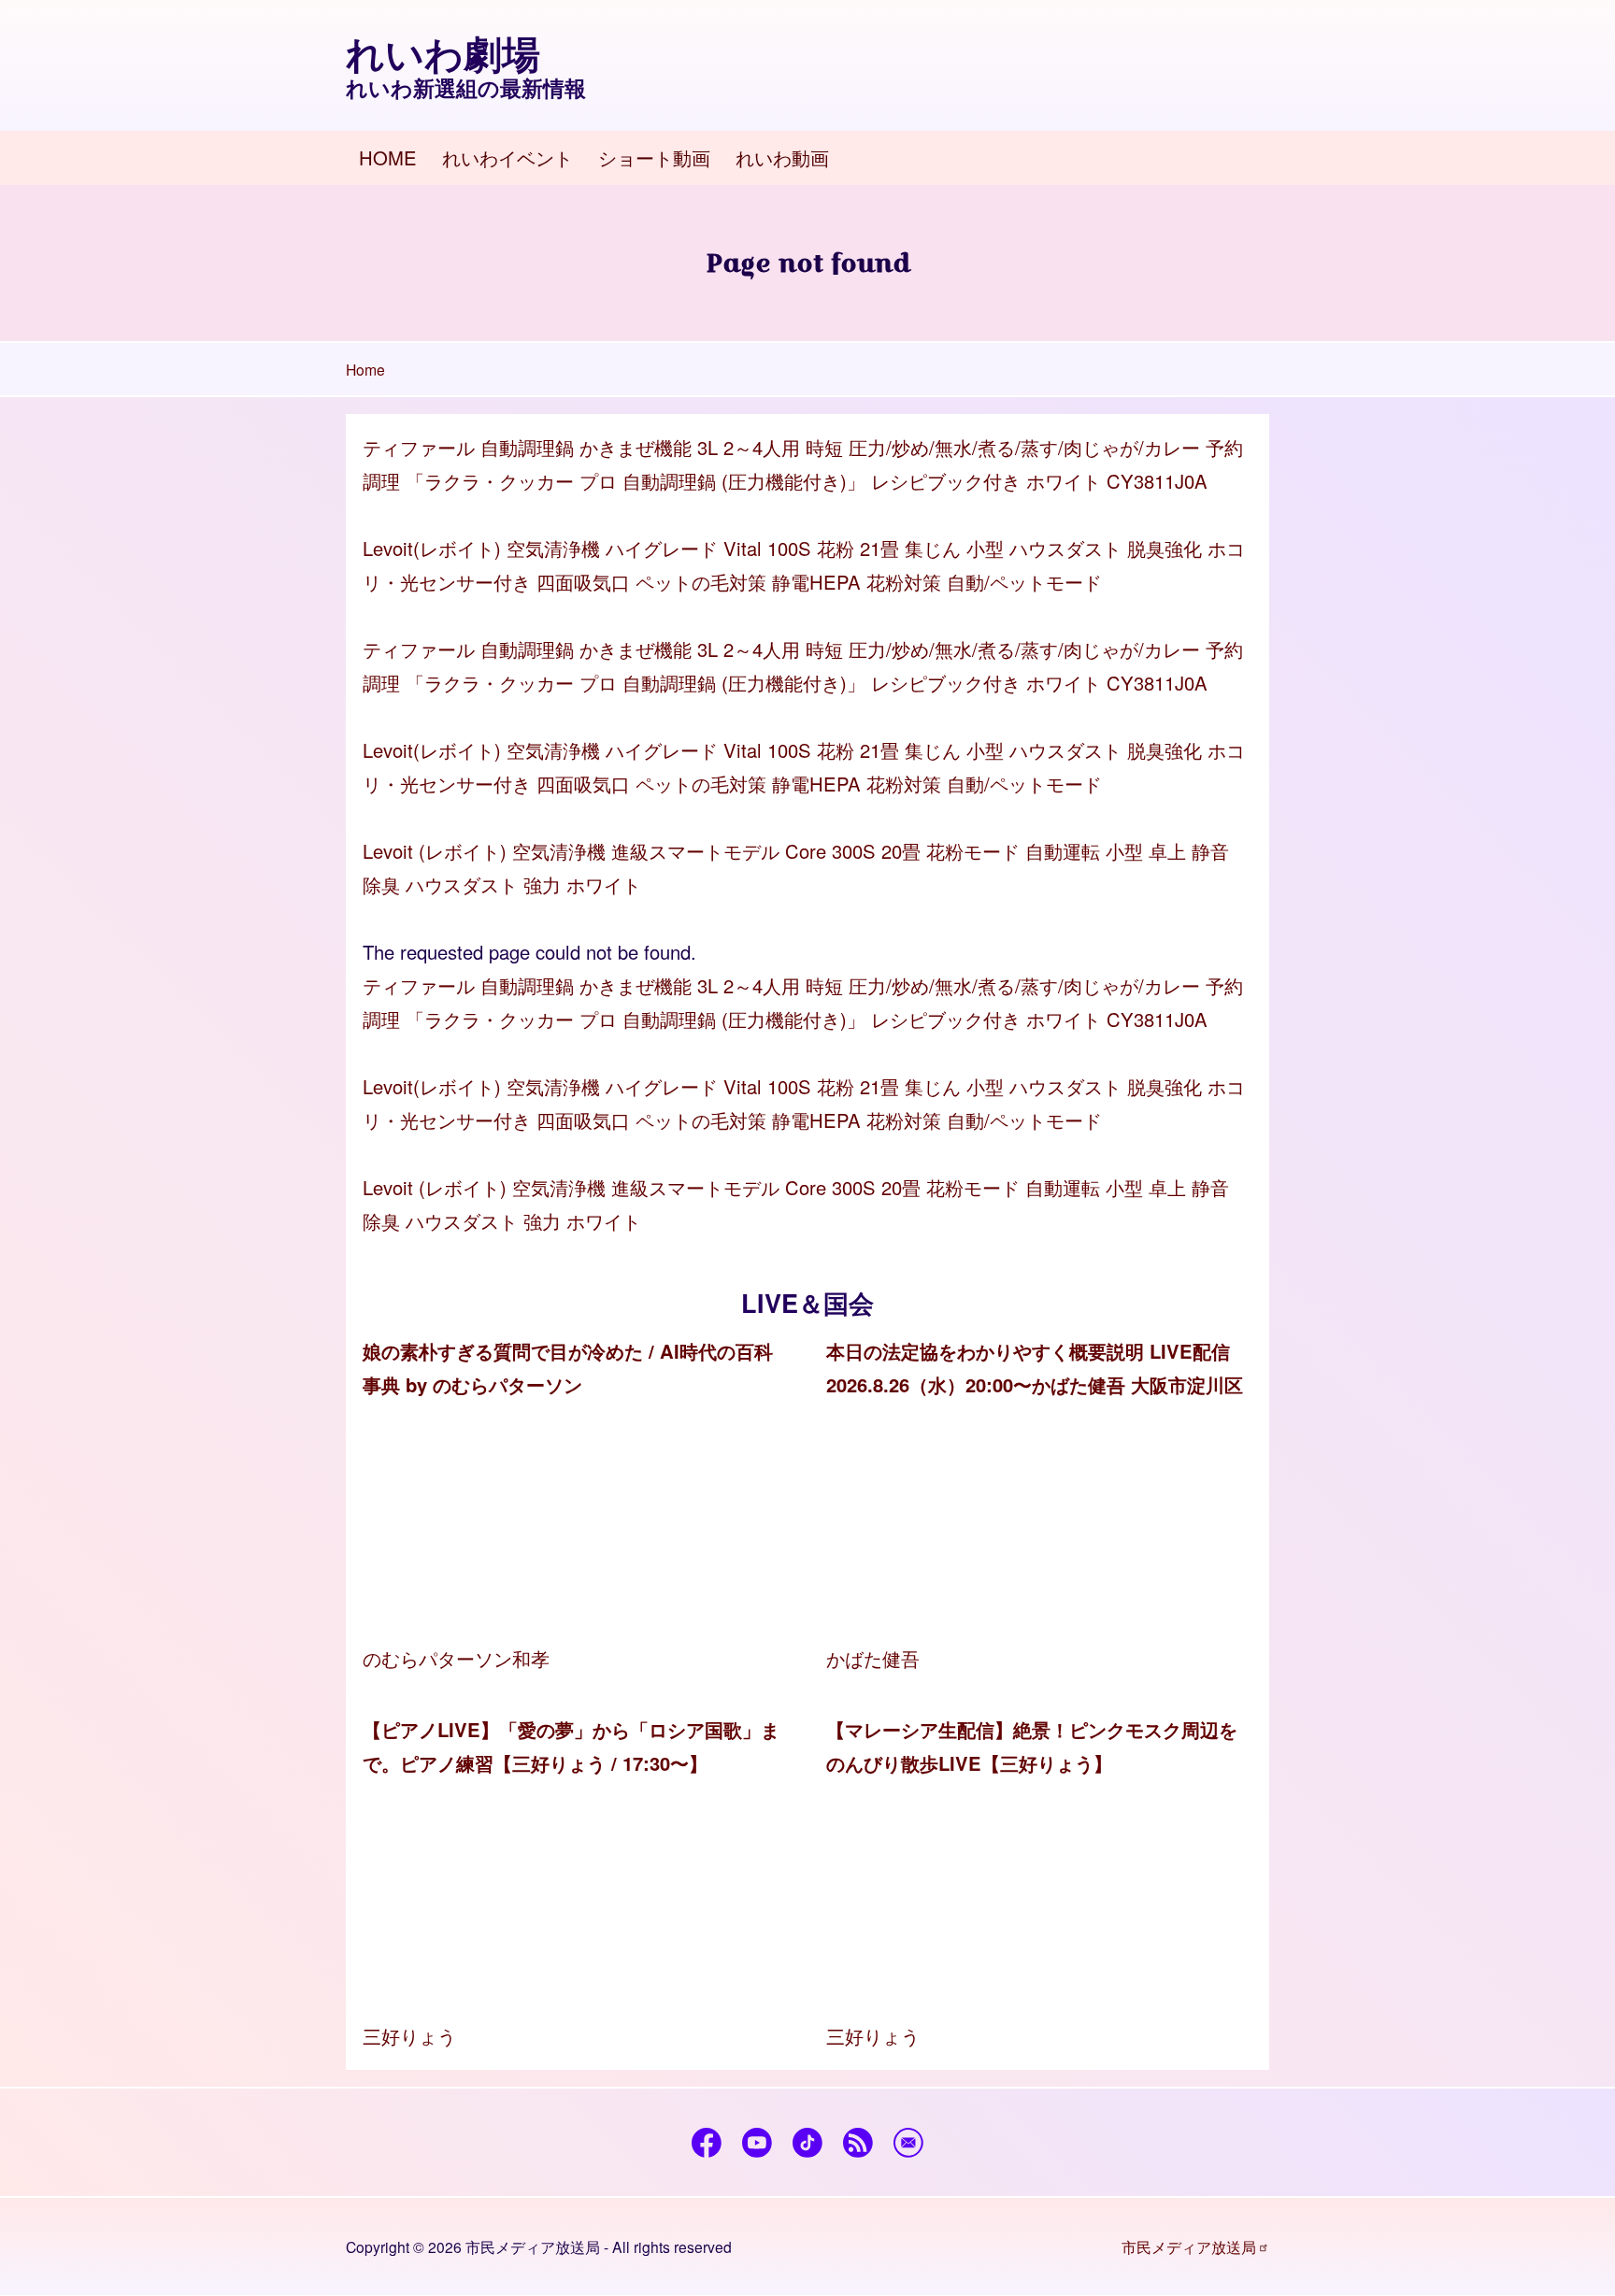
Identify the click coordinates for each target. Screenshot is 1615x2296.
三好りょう (409, 2036)
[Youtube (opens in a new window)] (757, 2143)
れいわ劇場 (443, 53)
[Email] (909, 2143)
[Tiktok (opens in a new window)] (808, 2143)
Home (365, 369)
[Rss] (858, 2143)
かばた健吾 (873, 1658)
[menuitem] (387, 158)
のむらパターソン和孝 (456, 1658)
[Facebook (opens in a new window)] (707, 2143)
